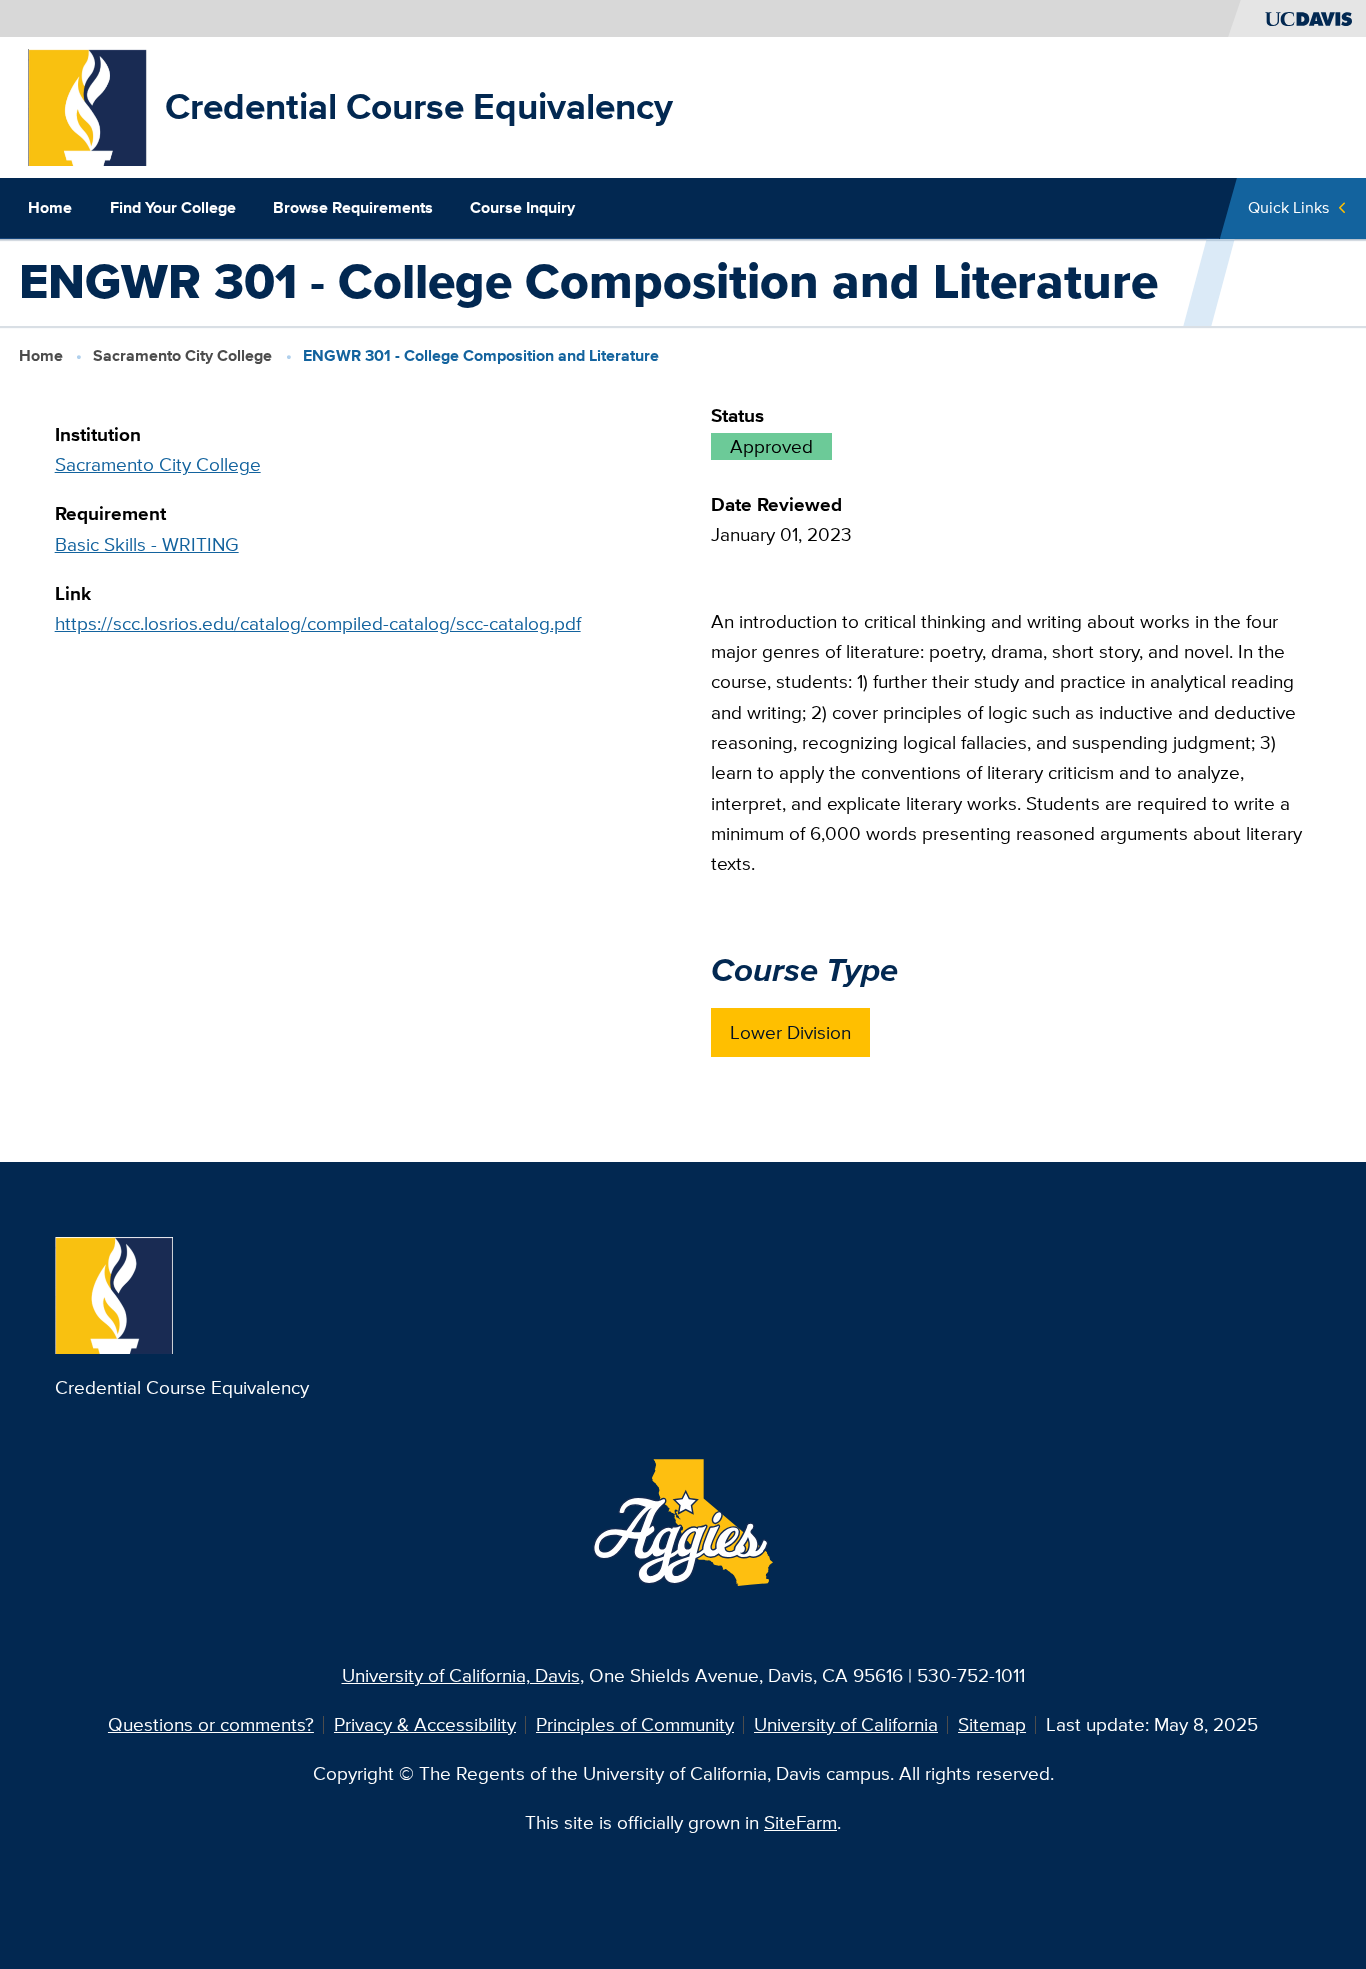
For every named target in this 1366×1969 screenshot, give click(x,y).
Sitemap (992, 1724)
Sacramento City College (182, 355)
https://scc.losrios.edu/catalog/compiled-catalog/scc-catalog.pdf (318, 623)
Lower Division (790, 1032)
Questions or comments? (211, 1724)
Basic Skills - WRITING (147, 544)
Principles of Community (635, 1724)
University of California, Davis (461, 1675)
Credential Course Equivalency (419, 106)
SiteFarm (800, 1822)
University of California (846, 1724)
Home (50, 207)
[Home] (87, 105)
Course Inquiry (522, 207)
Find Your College (173, 207)
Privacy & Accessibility (425, 1724)
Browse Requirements (353, 207)
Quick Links (1288, 207)
